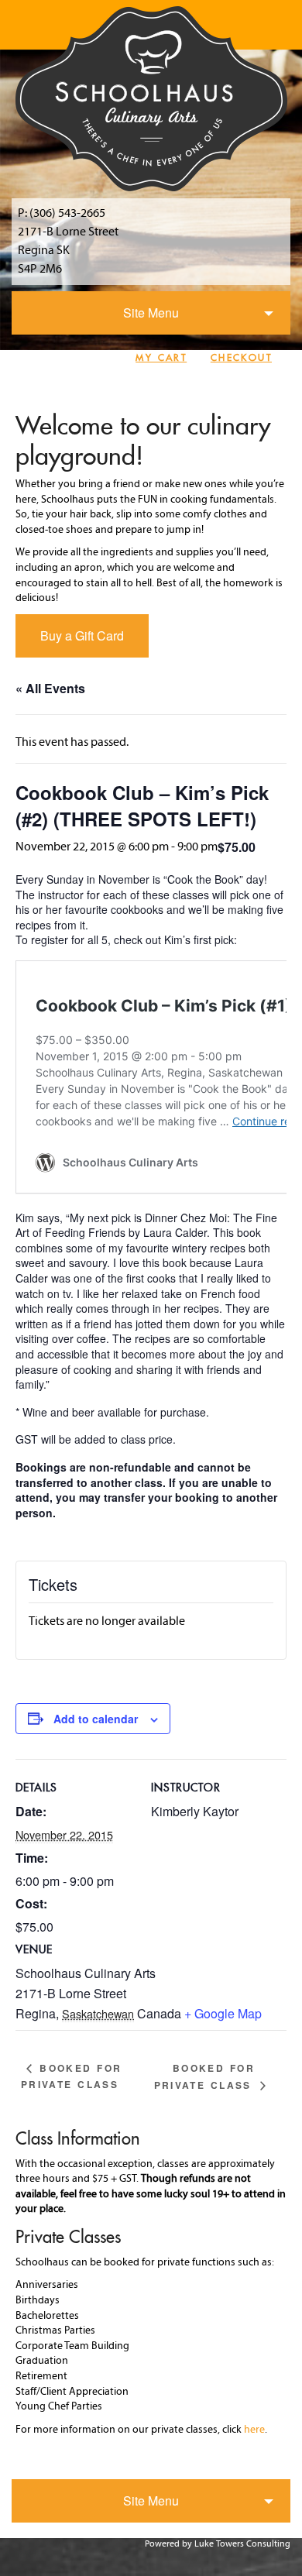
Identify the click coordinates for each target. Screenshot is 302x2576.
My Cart (161, 357)
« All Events (50, 688)
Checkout (241, 357)
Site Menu (151, 313)
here (254, 2430)
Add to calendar (96, 1719)
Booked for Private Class (72, 2076)
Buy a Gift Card (82, 635)
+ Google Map (223, 2013)
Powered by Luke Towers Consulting (218, 2544)
